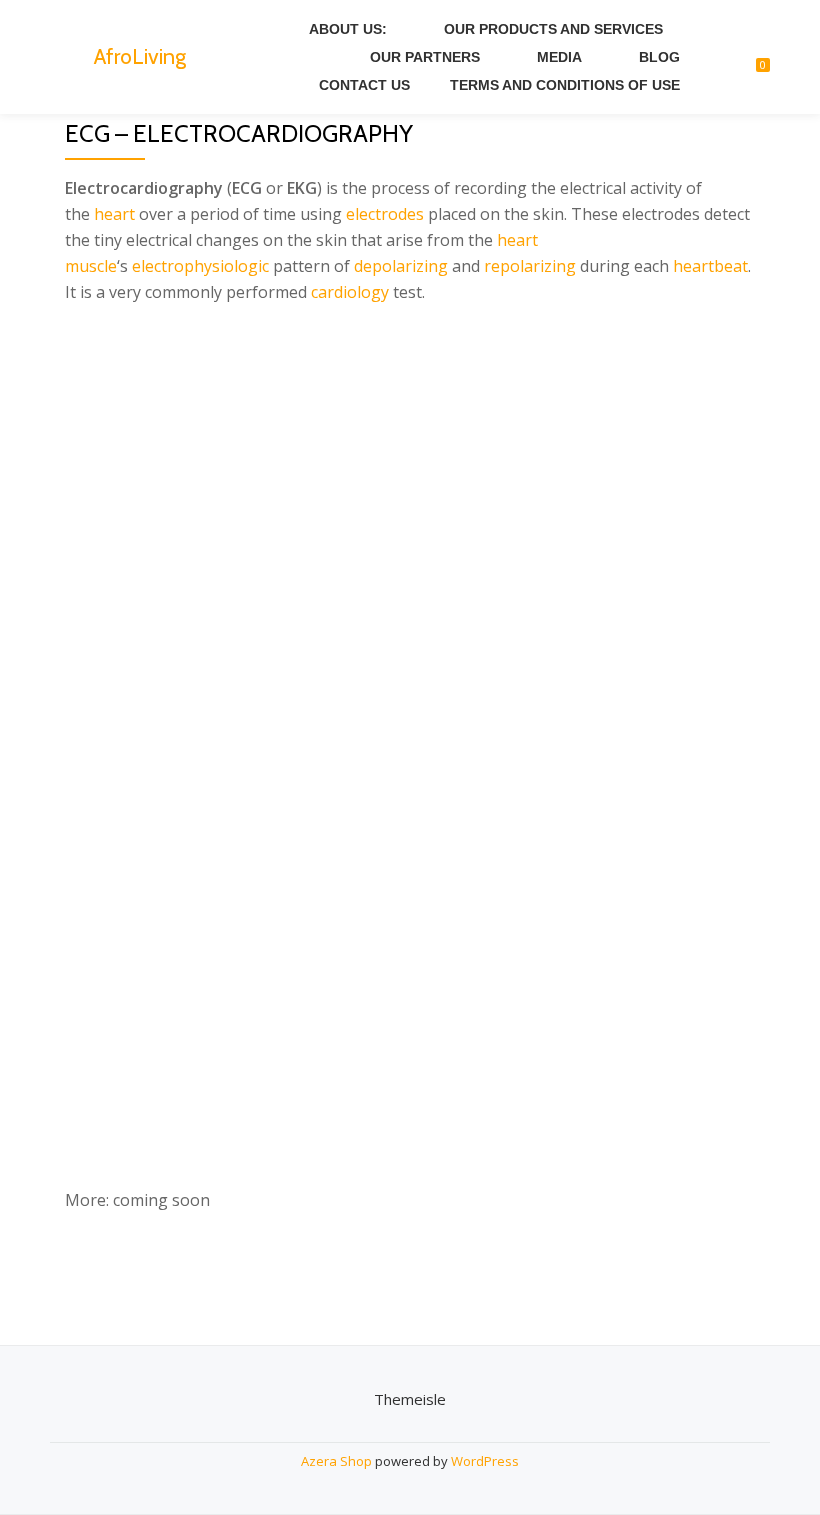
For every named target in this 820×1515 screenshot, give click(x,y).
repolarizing (530, 266)
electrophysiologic (200, 266)
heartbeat (710, 266)
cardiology (350, 292)
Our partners (425, 57)
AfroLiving (140, 56)
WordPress (485, 1461)
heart (114, 214)
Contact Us (364, 85)
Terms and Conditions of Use (565, 85)
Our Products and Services (553, 29)
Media (559, 57)
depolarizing (401, 266)
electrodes (385, 214)
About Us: (348, 29)
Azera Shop (336, 1461)
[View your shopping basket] (752, 57)
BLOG (659, 57)
